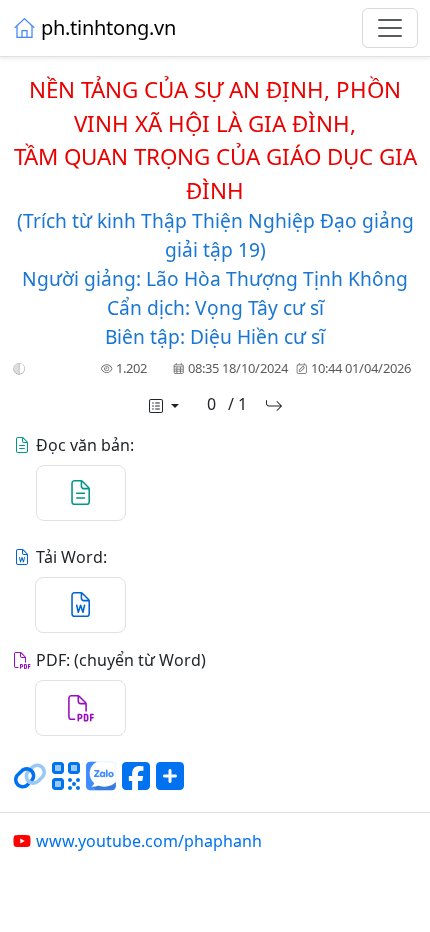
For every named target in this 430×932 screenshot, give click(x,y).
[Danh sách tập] (162, 406)
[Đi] (274, 406)
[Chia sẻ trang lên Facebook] (136, 784)
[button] (19, 369)
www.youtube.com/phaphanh (149, 841)
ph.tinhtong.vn (108, 27)
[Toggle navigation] (390, 28)
